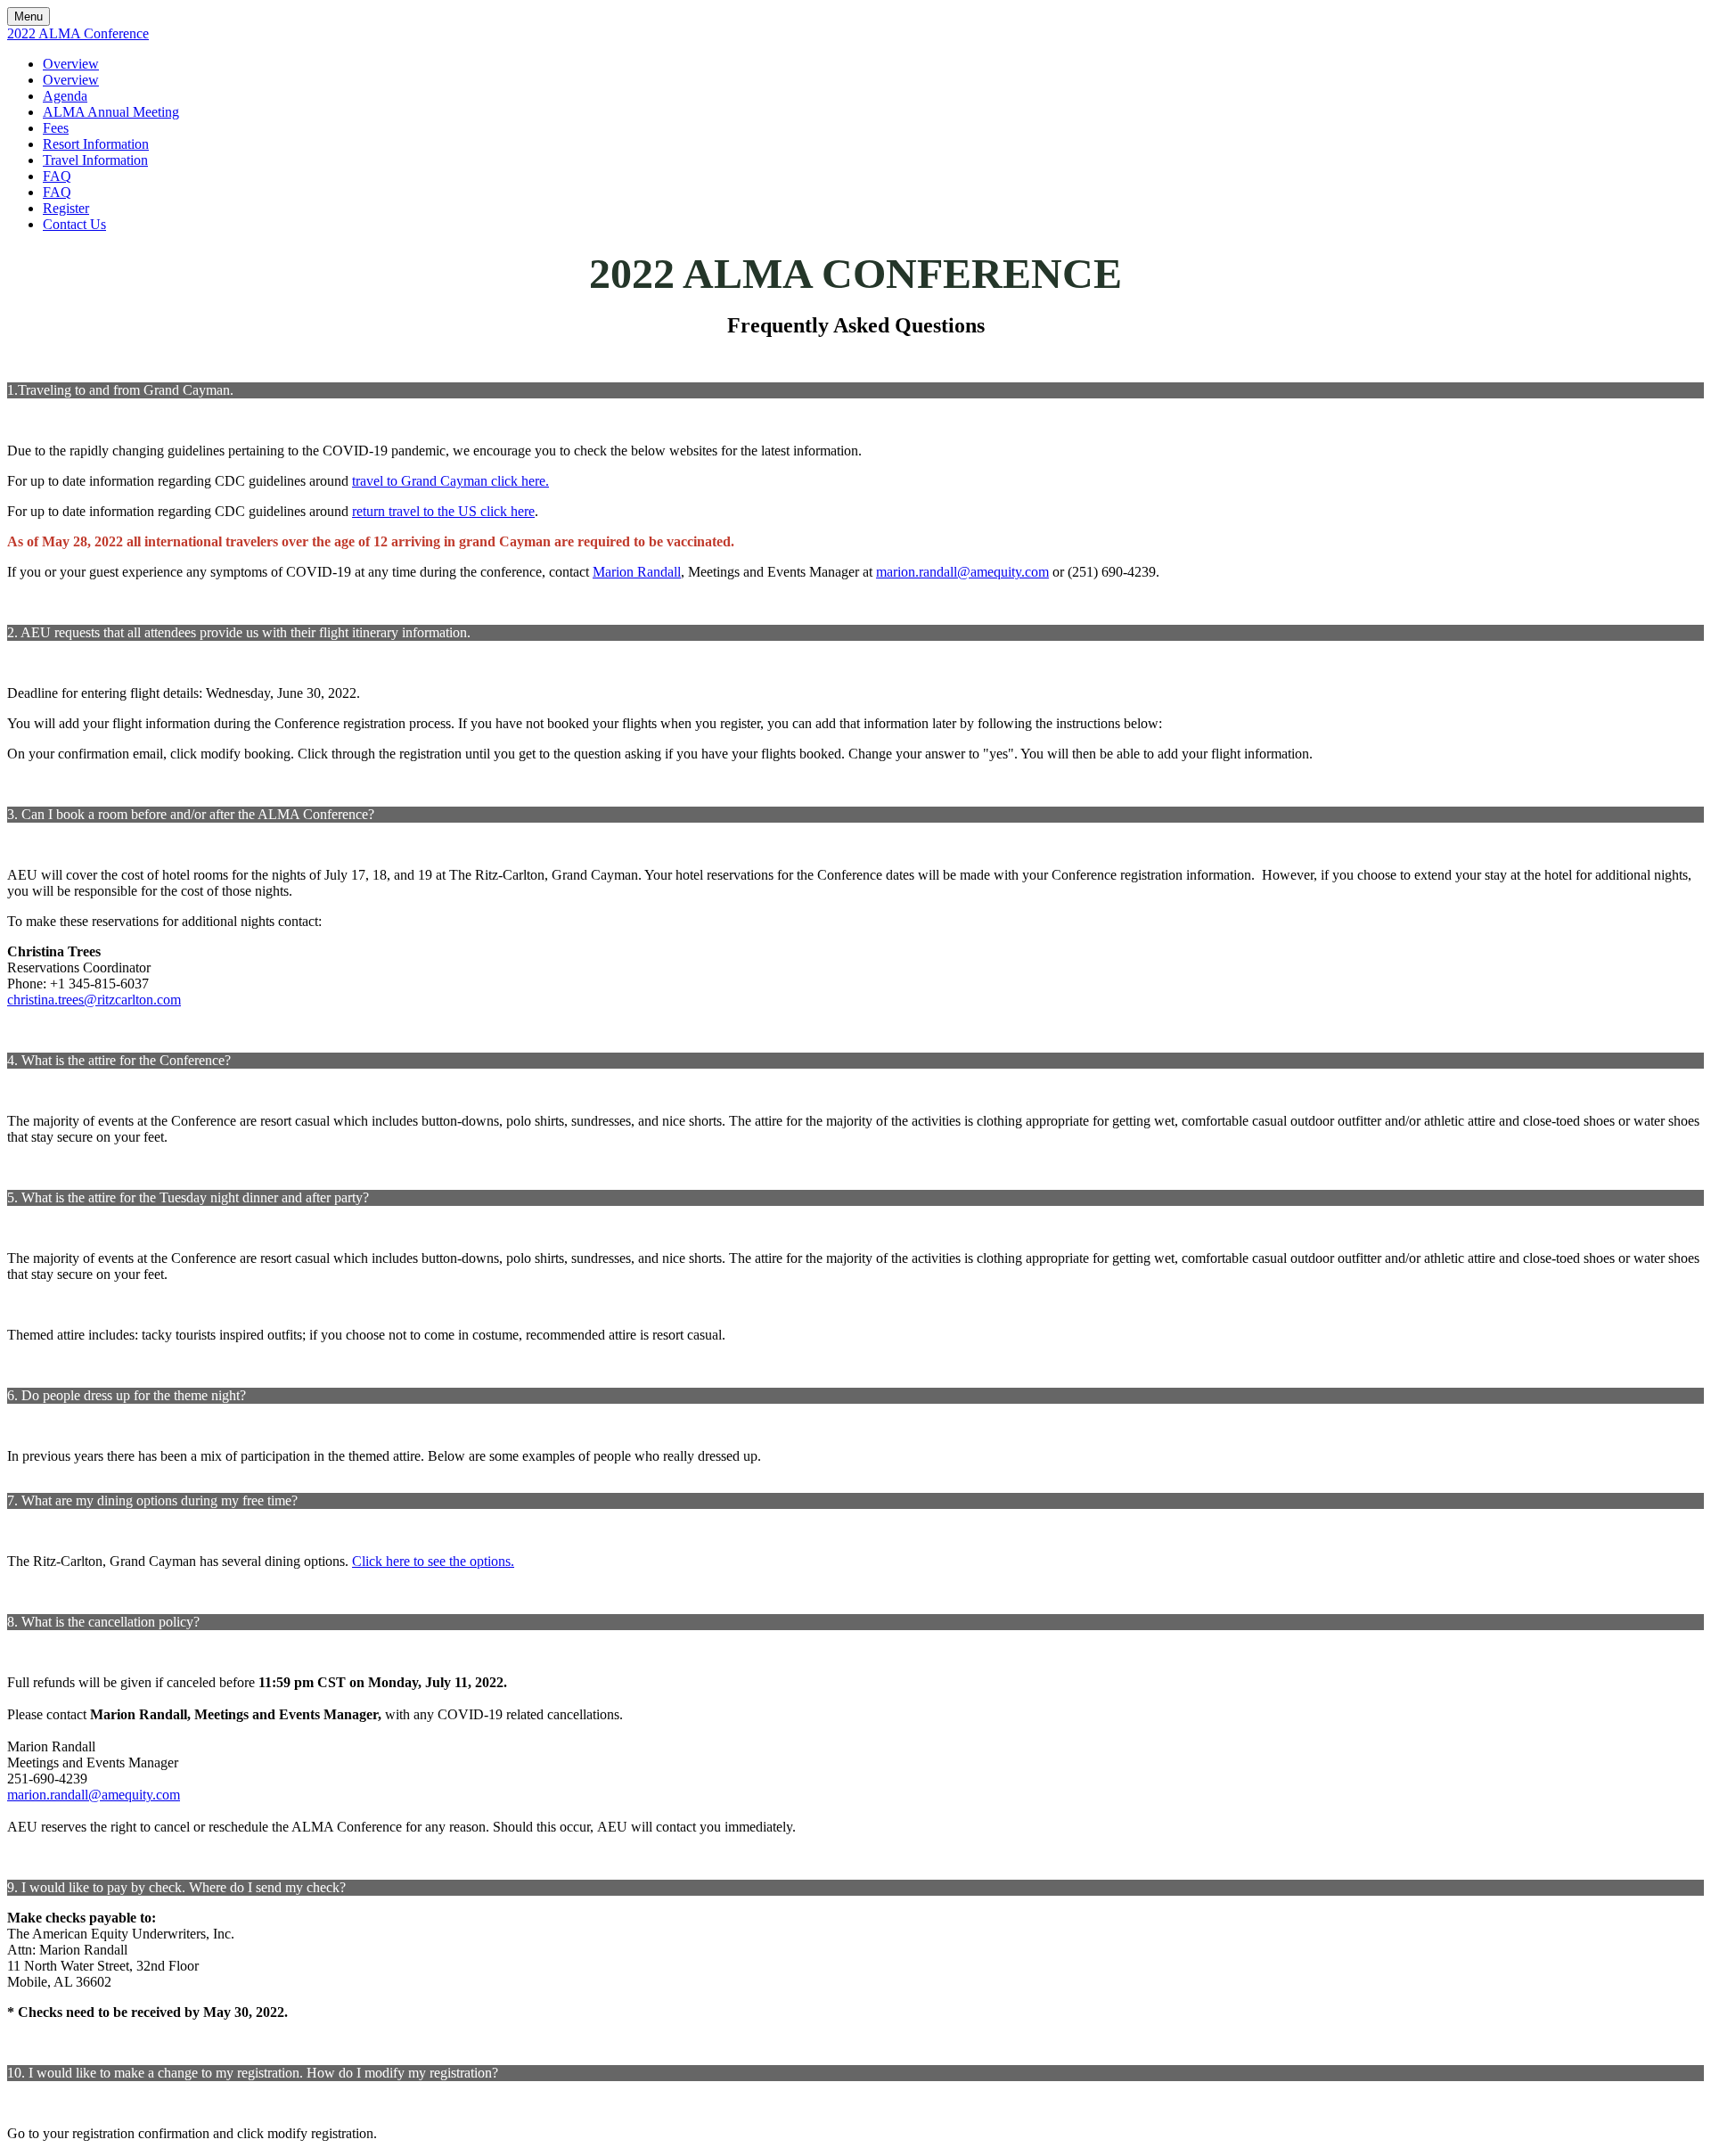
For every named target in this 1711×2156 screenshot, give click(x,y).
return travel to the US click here (443, 511)
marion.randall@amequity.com (962, 572)
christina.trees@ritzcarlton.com (94, 1000)
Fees (56, 128)
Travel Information (95, 160)
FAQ (57, 176)
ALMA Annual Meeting (111, 112)
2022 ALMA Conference (78, 33)
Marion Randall (637, 572)
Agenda (65, 96)
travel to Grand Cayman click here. (450, 481)
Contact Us (74, 224)
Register (66, 208)
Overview (71, 64)
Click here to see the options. (433, 1561)
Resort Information (96, 144)
